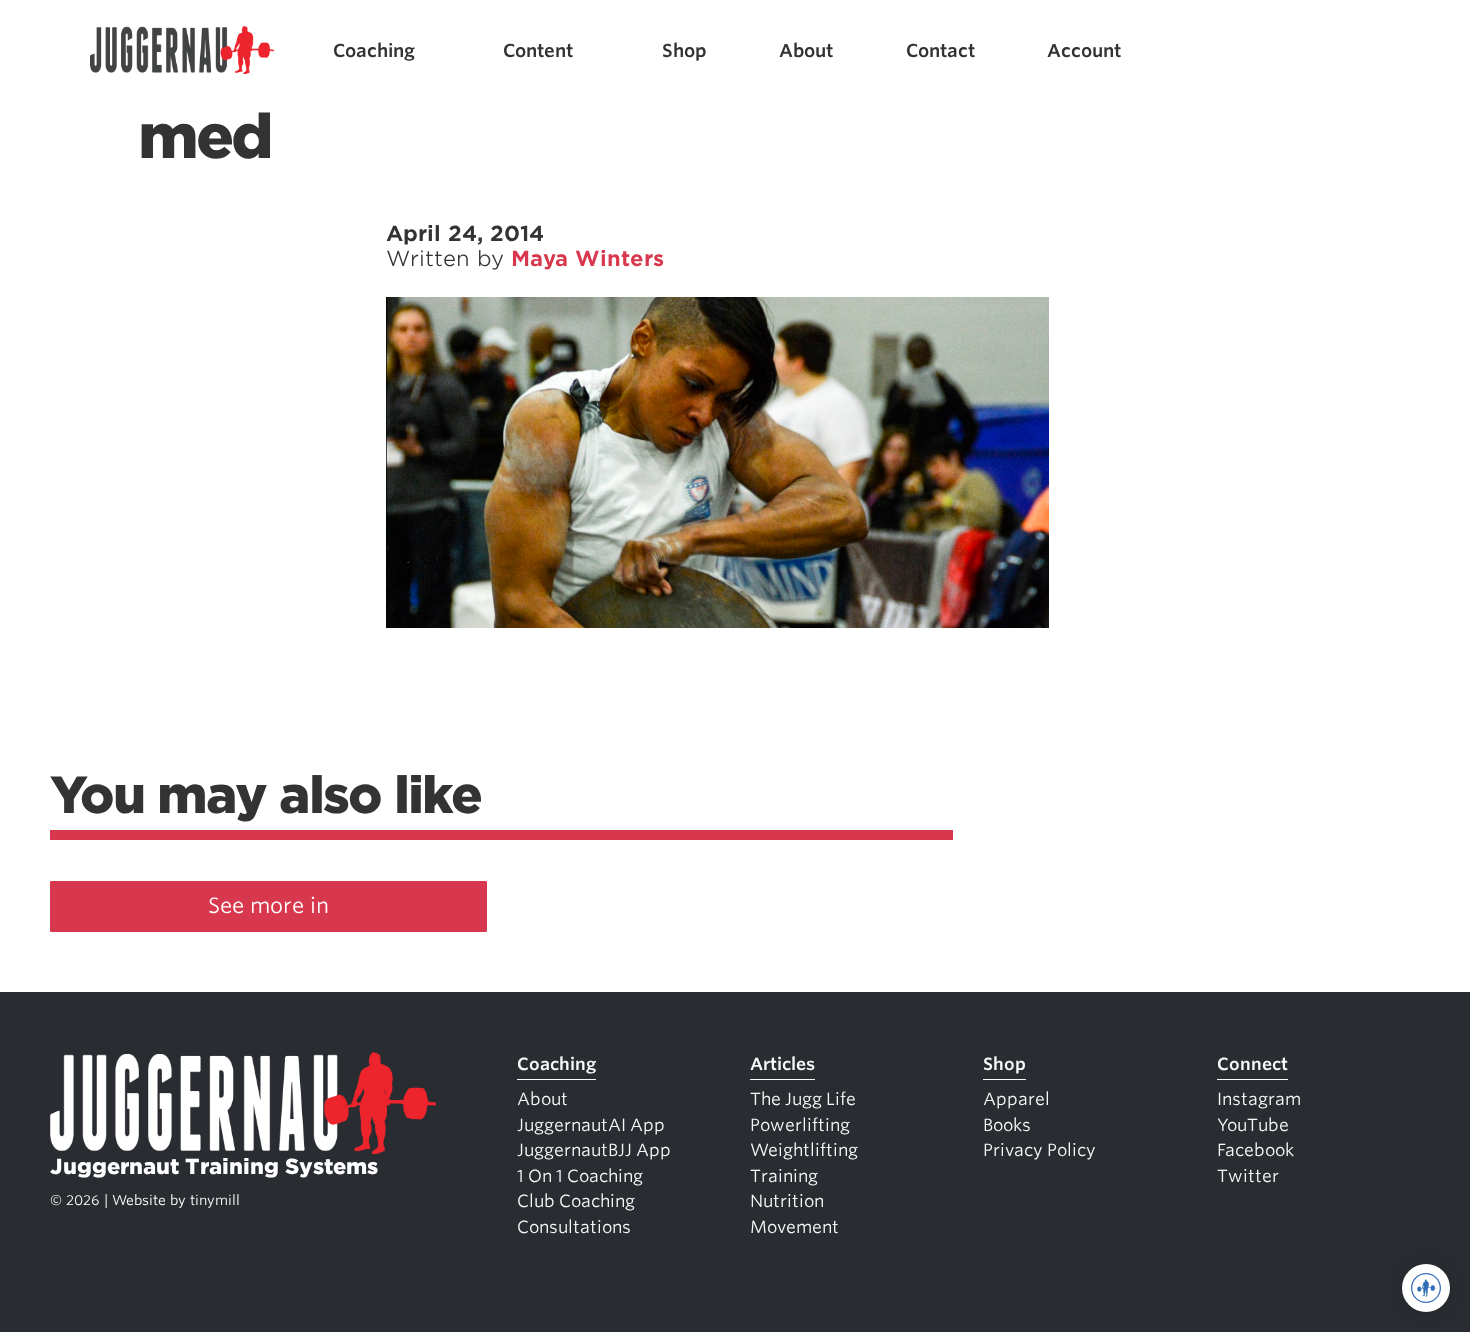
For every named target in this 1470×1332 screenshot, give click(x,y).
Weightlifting (804, 1150)
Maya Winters (587, 258)
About (806, 50)
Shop (684, 50)
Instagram (1259, 1099)
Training (784, 1176)
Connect (1252, 1064)
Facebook (1255, 1150)
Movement (794, 1227)
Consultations (574, 1227)
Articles (782, 1064)
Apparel (1016, 1099)
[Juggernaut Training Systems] (182, 50)
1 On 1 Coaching (580, 1176)
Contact (940, 50)
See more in (268, 905)
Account (1084, 50)
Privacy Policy (1039, 1150)
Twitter (1248, 1176)
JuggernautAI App (591, 1125)
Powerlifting (800, 1125)
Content (538, 50)
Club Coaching (576, 1201)
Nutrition (787, 1201)
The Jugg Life (803, 1099)
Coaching (374, 50)
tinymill (215, 1200)
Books (1007, 1125)
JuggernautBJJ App (594, 1150)
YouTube (1253, 1125)
